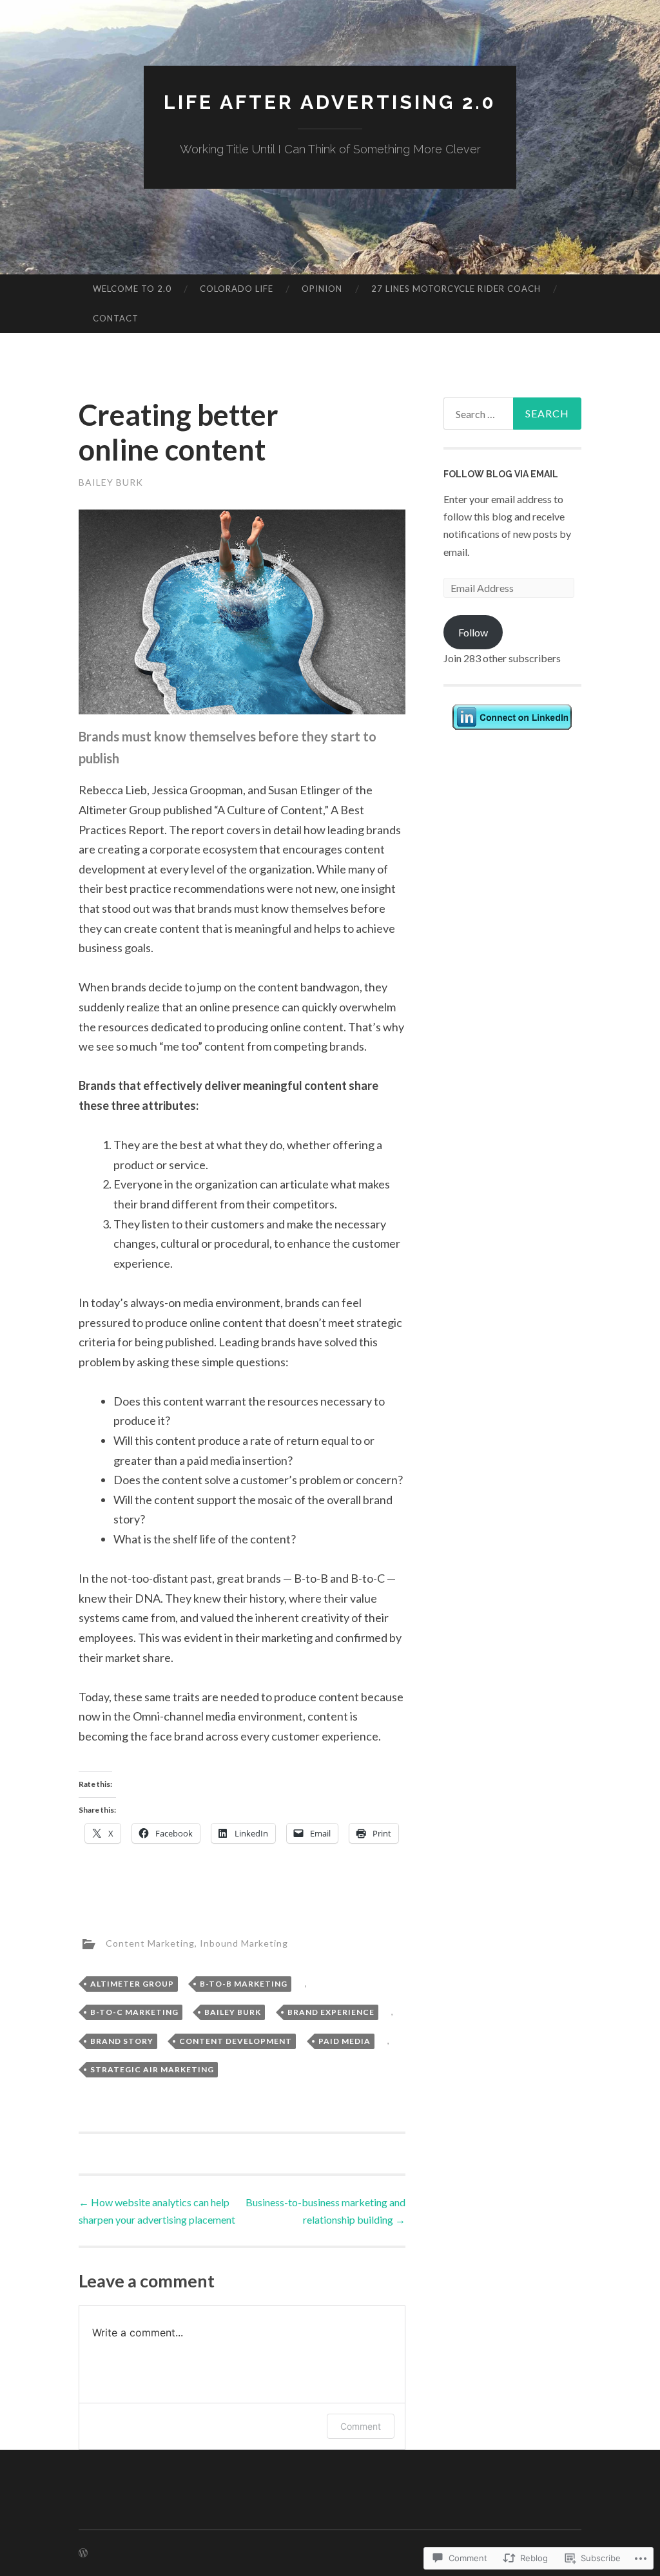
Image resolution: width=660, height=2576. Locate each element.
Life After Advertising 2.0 (330, 102)
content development (236, 2041)
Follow (473, 632)
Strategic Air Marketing (152, 2069)
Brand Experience (331, 2012)
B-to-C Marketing (134, 2012)
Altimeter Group (132, 1984)
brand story (122, 2041)
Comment (361, 2426)
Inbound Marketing (244, 1943)
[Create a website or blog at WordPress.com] (83, 2553)
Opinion (322, 289)
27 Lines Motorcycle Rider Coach (456, 289)
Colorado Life (237, 289)
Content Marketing (150, 1943)
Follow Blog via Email (501, 474)
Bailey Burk (111, 482)
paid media (345, 2041)
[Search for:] (513, 414)
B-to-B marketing (244, 1984)
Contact (116, 318)
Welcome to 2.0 (132, 289)
